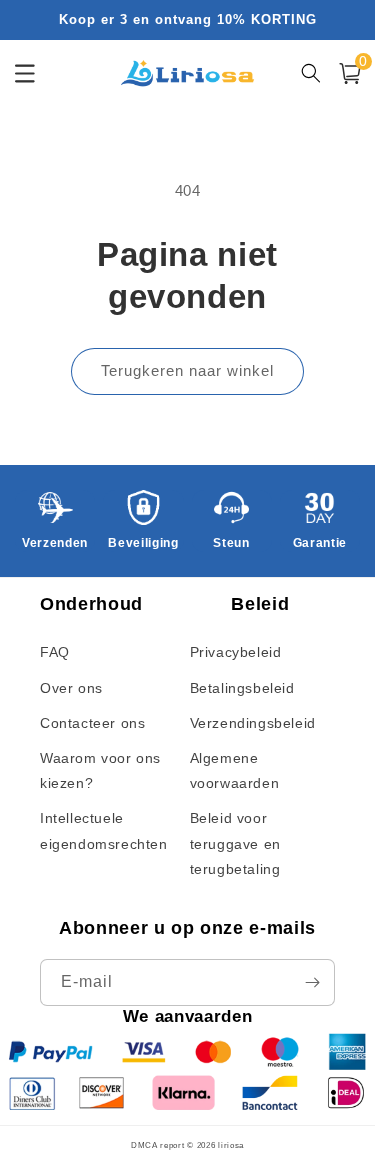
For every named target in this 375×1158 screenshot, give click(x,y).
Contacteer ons (92, 723)
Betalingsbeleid (242, 688)
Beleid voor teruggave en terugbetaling (235, 843)
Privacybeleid (236, 652)
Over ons (71, 688)
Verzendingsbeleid (253, 723)
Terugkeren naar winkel (187, 370)
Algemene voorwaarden (235, 770)
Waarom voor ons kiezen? (100, 770)
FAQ (55, 652)
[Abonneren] (312, 982)
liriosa (231, 1145)
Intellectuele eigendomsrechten (104, 830)
